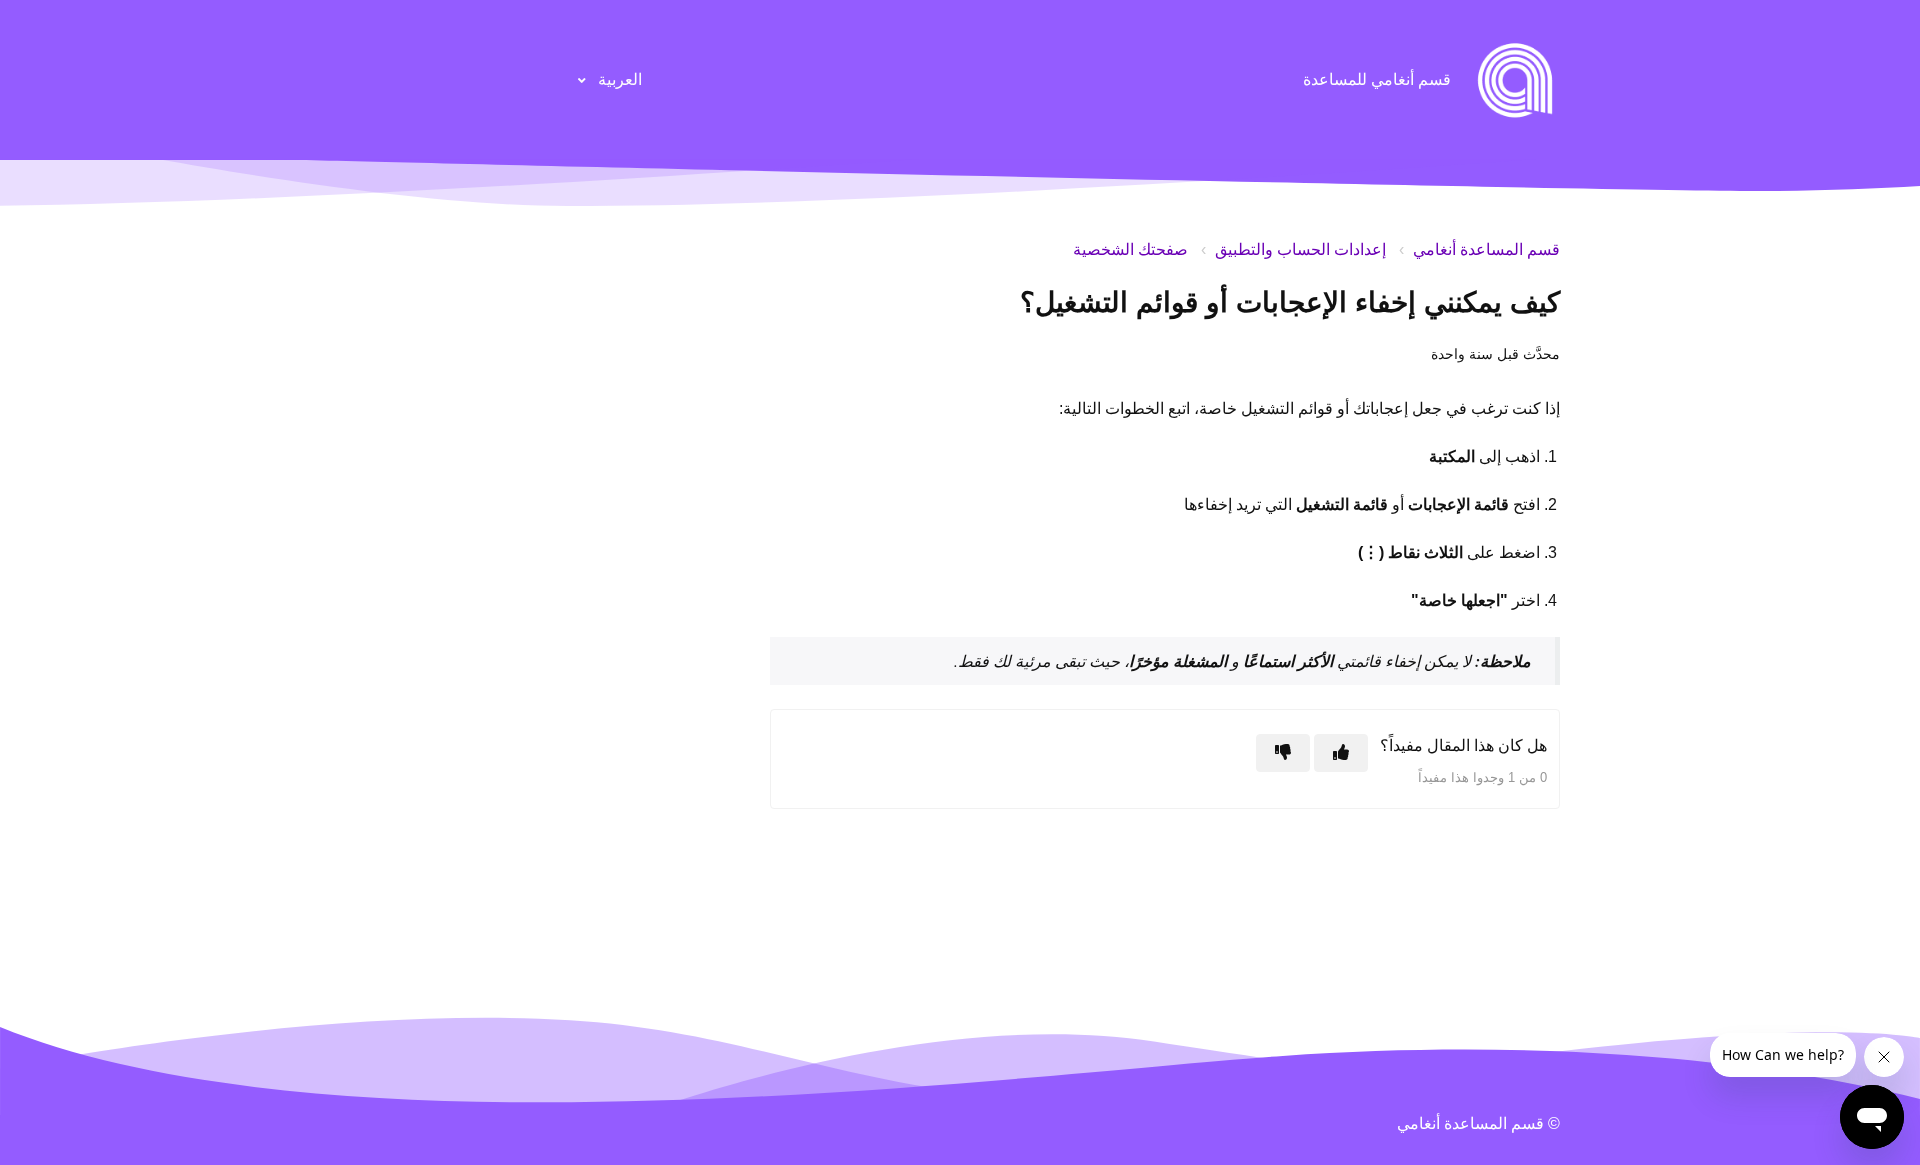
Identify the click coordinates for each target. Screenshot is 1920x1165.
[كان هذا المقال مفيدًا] (1341, 753)
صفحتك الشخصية (1130, 249)
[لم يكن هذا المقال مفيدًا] (1283, 753)
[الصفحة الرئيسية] (1515, 80)
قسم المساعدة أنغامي (1486, 249)
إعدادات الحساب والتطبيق (1300, 249)
